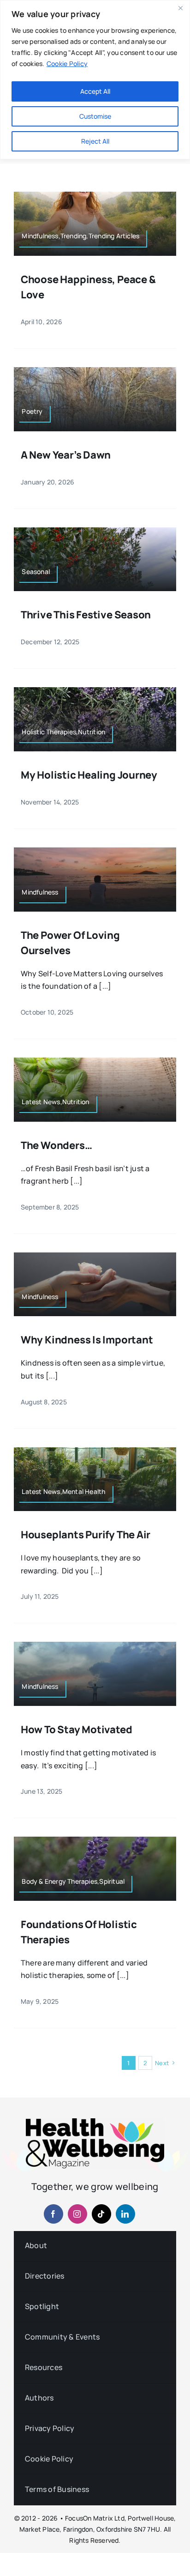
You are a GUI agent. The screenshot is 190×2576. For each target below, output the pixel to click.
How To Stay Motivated (76, 1729)
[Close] (180, 8)
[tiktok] (101, 2214)
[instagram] (77, 2214)
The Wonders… (56, 1145)
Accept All (95, 91)
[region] (95, 80)
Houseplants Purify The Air (86, 1535)
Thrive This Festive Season (86, 615)
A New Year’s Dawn (66, 455)
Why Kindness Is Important (87, 1340)
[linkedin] (125, 2214)
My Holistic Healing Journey (89, 775)
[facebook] (53, 2214)
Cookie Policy (67, 63)
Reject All (95, 141)
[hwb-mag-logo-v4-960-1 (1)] (95, 2122)
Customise (95, 116)
